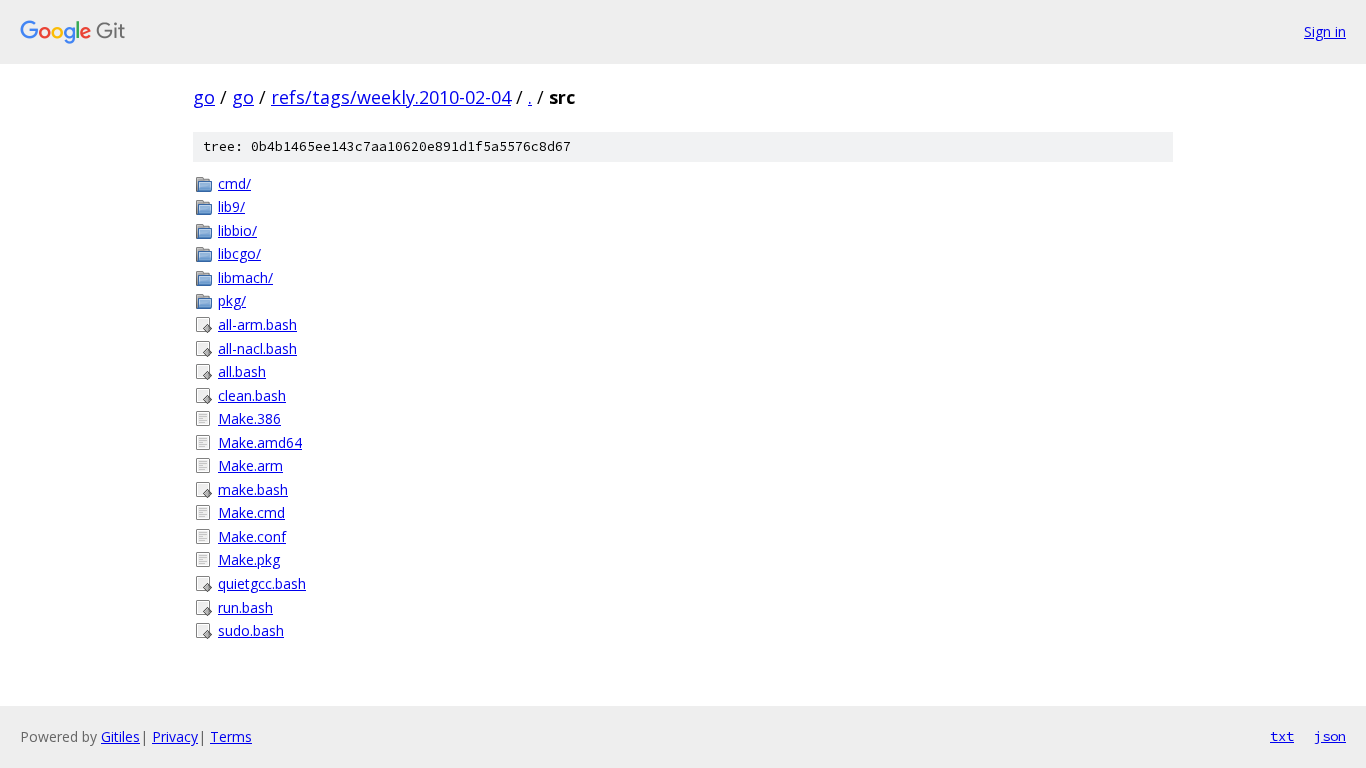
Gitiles (120, 736)
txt (1282, 736)
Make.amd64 (260, 442)
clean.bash (252, 395)
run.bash (245, 607)
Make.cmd (251, 512)
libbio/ (237, 230)
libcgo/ (239, 253)
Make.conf (252, 536)
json (1330, 736)
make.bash (253, 489)
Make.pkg (249, 559)
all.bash (242, 371)
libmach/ (245, 277)
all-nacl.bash (257, 348)
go (204, 97)
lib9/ (231, 206)
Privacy (175, 736)
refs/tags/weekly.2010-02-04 (391, 97)
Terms (231, 736)
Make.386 (249, 418)
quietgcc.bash (262, 583)
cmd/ (234, 183)
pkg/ (232, 300)
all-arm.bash (257, 324)
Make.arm (250, 465)
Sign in (1325, 31)
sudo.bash (251, 630)
